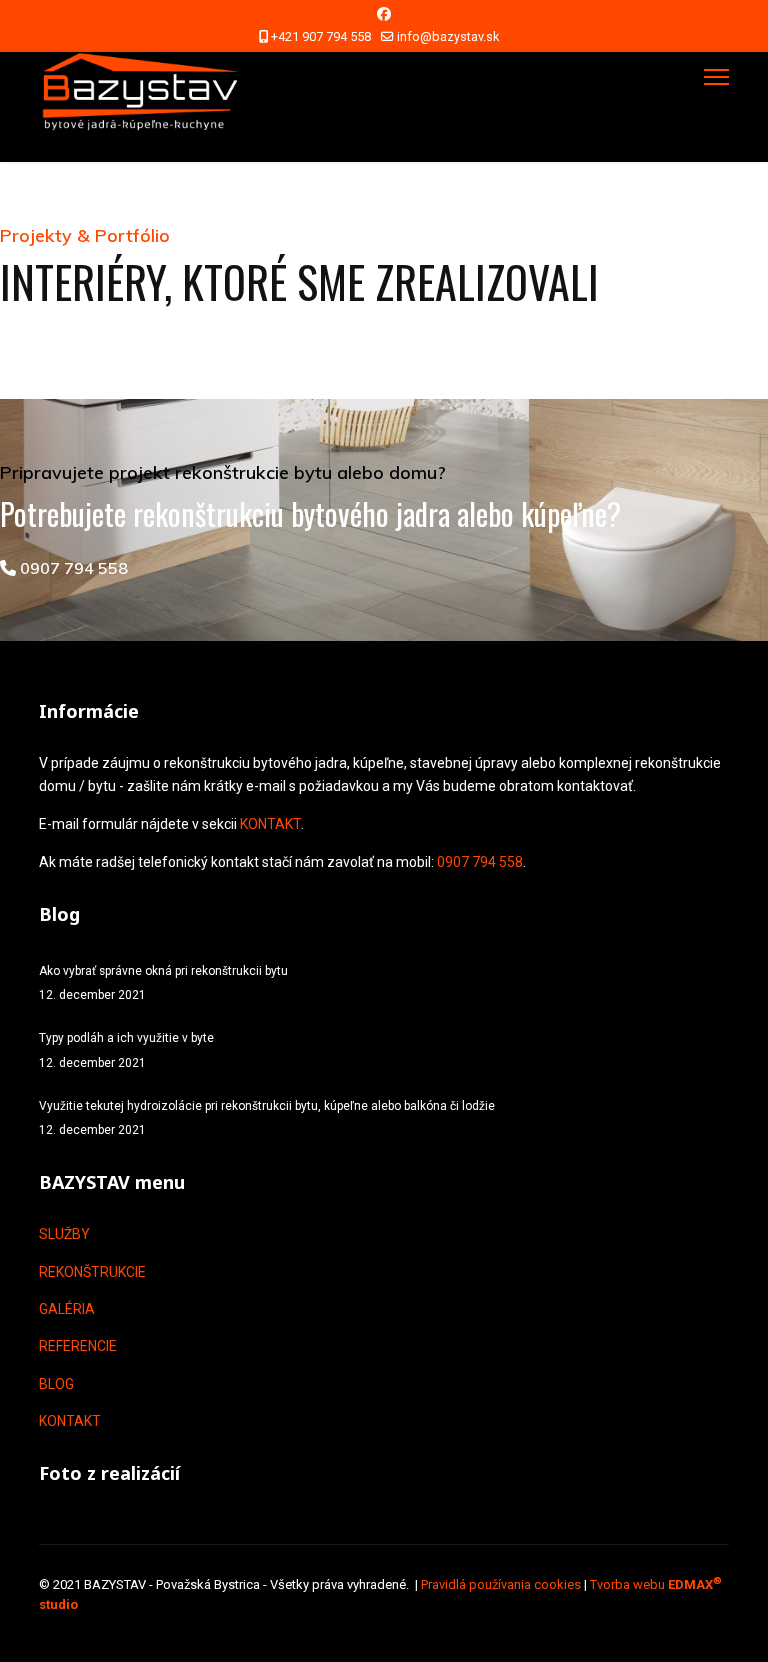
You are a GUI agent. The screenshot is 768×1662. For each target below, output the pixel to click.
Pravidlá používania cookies (501, 1584)
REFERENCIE (78, 1346)
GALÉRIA (67, 1309)
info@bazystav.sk (448, 36)
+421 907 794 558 (321, 36)
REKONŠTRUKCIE (92, 1272)
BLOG (56, 1384)
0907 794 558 (72, 568)
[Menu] (716, 77)
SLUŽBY (64, 1234)
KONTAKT (270, 824)
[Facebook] (384, 14)
